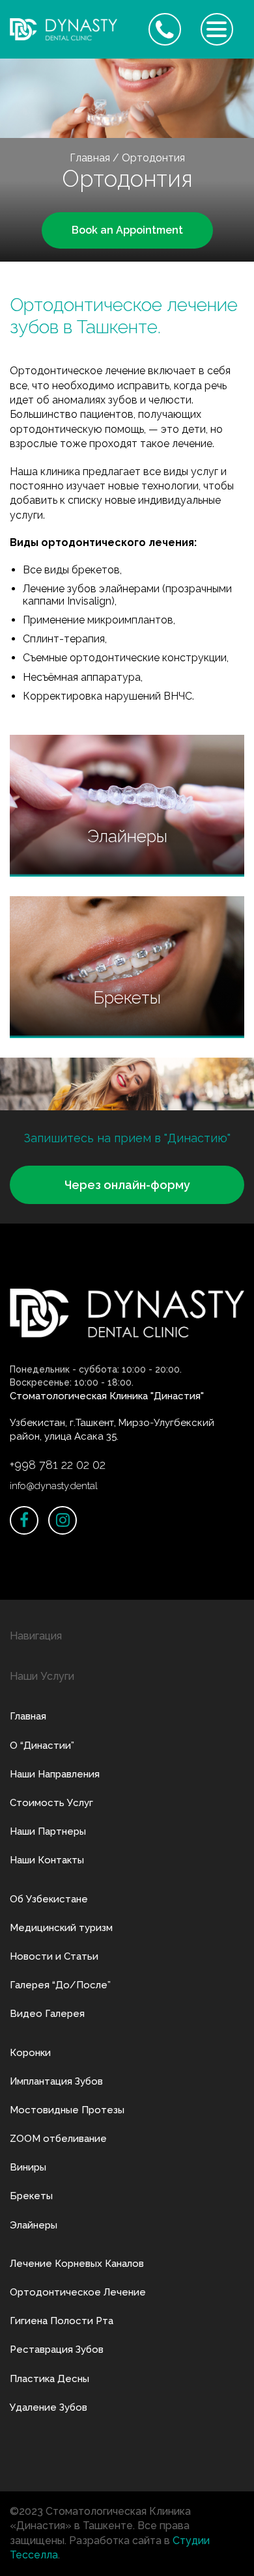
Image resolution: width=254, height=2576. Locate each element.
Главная (90, 158)
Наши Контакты (47, 1860)
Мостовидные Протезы (67, 2110)
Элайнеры (34, 2225)
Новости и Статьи (54, 1956)
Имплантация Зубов (56, 2081)
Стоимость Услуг (51, 1803)
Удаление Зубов (49, 2407)
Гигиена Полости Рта (62, 2321)
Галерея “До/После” (60, 1985)
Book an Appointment (127, 230)
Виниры (28, 2167)
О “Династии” (42, 1746)
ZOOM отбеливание (58, 2139)
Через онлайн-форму (127, 1185)
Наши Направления (55, 1774)
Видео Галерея (47, 2014)
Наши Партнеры (48, 1831)
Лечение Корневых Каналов (77, 2264)
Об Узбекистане (49, 1899)
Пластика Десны (49, 2379)
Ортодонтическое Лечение (78, 2292)
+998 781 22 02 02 (58, 1465)
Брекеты (31, 2196)
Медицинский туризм (61, 1928)
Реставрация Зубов (57, 2350)
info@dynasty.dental (54, 1486)
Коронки (30, 2053)
